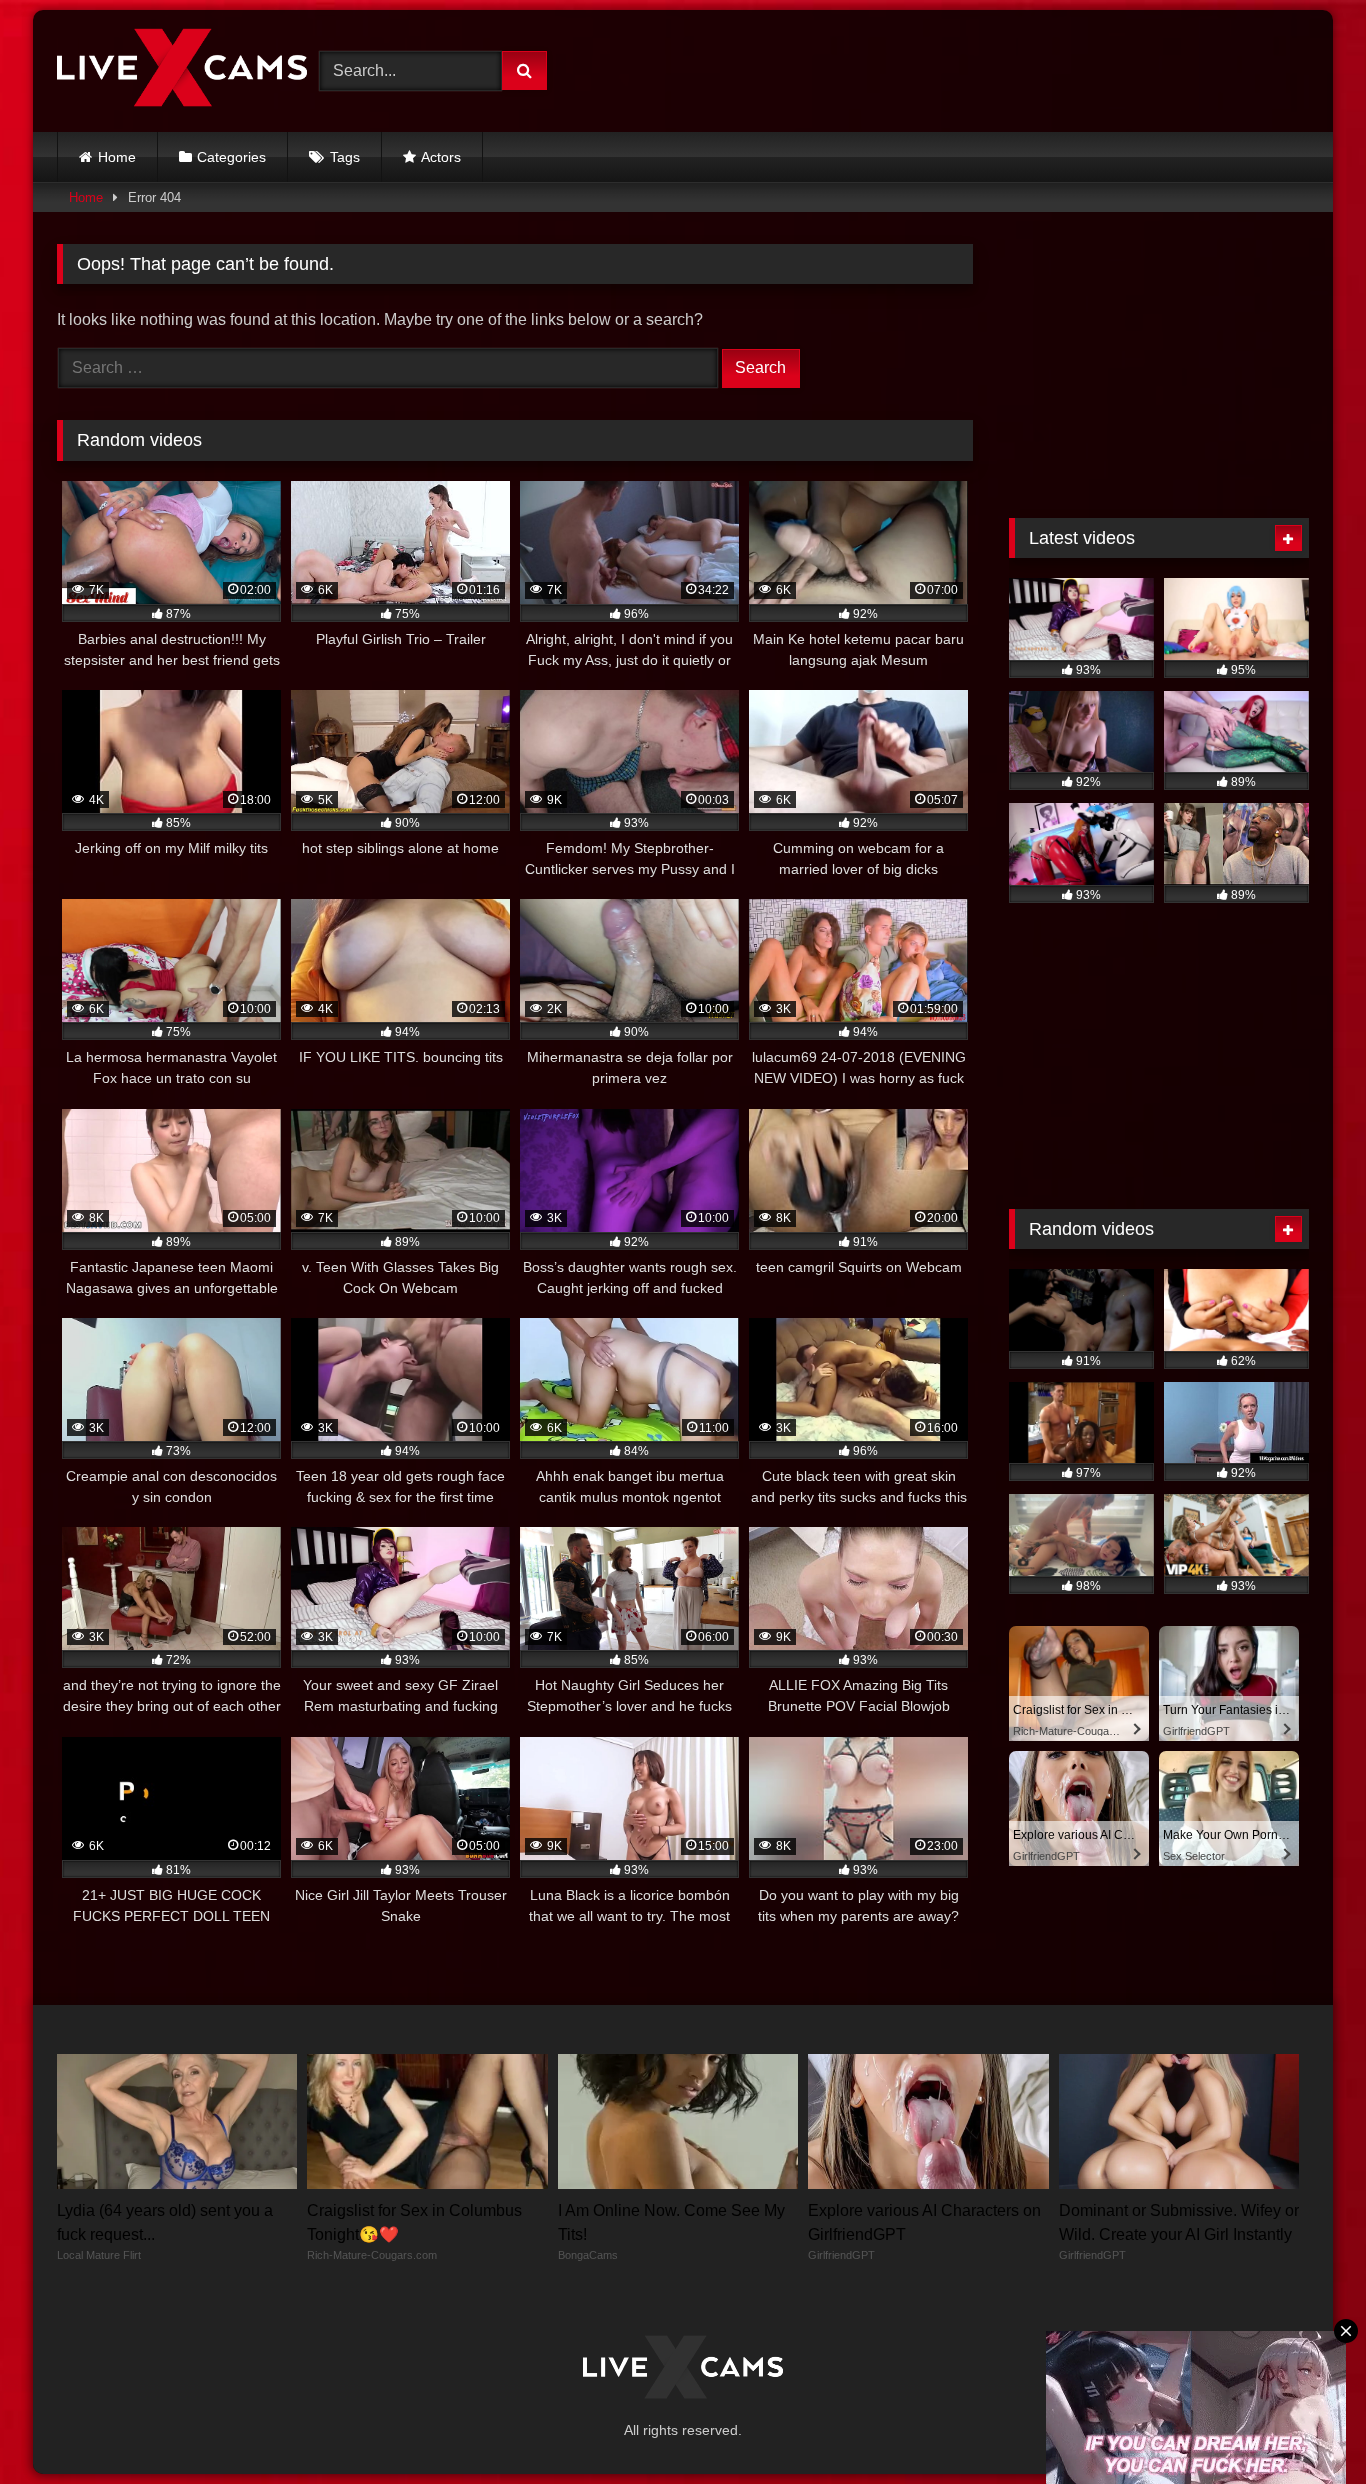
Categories (231, 157)
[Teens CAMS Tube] (182, 71)
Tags (345, 157)
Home (117, 157)
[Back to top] (1304, 2424)
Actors (441, 157)
